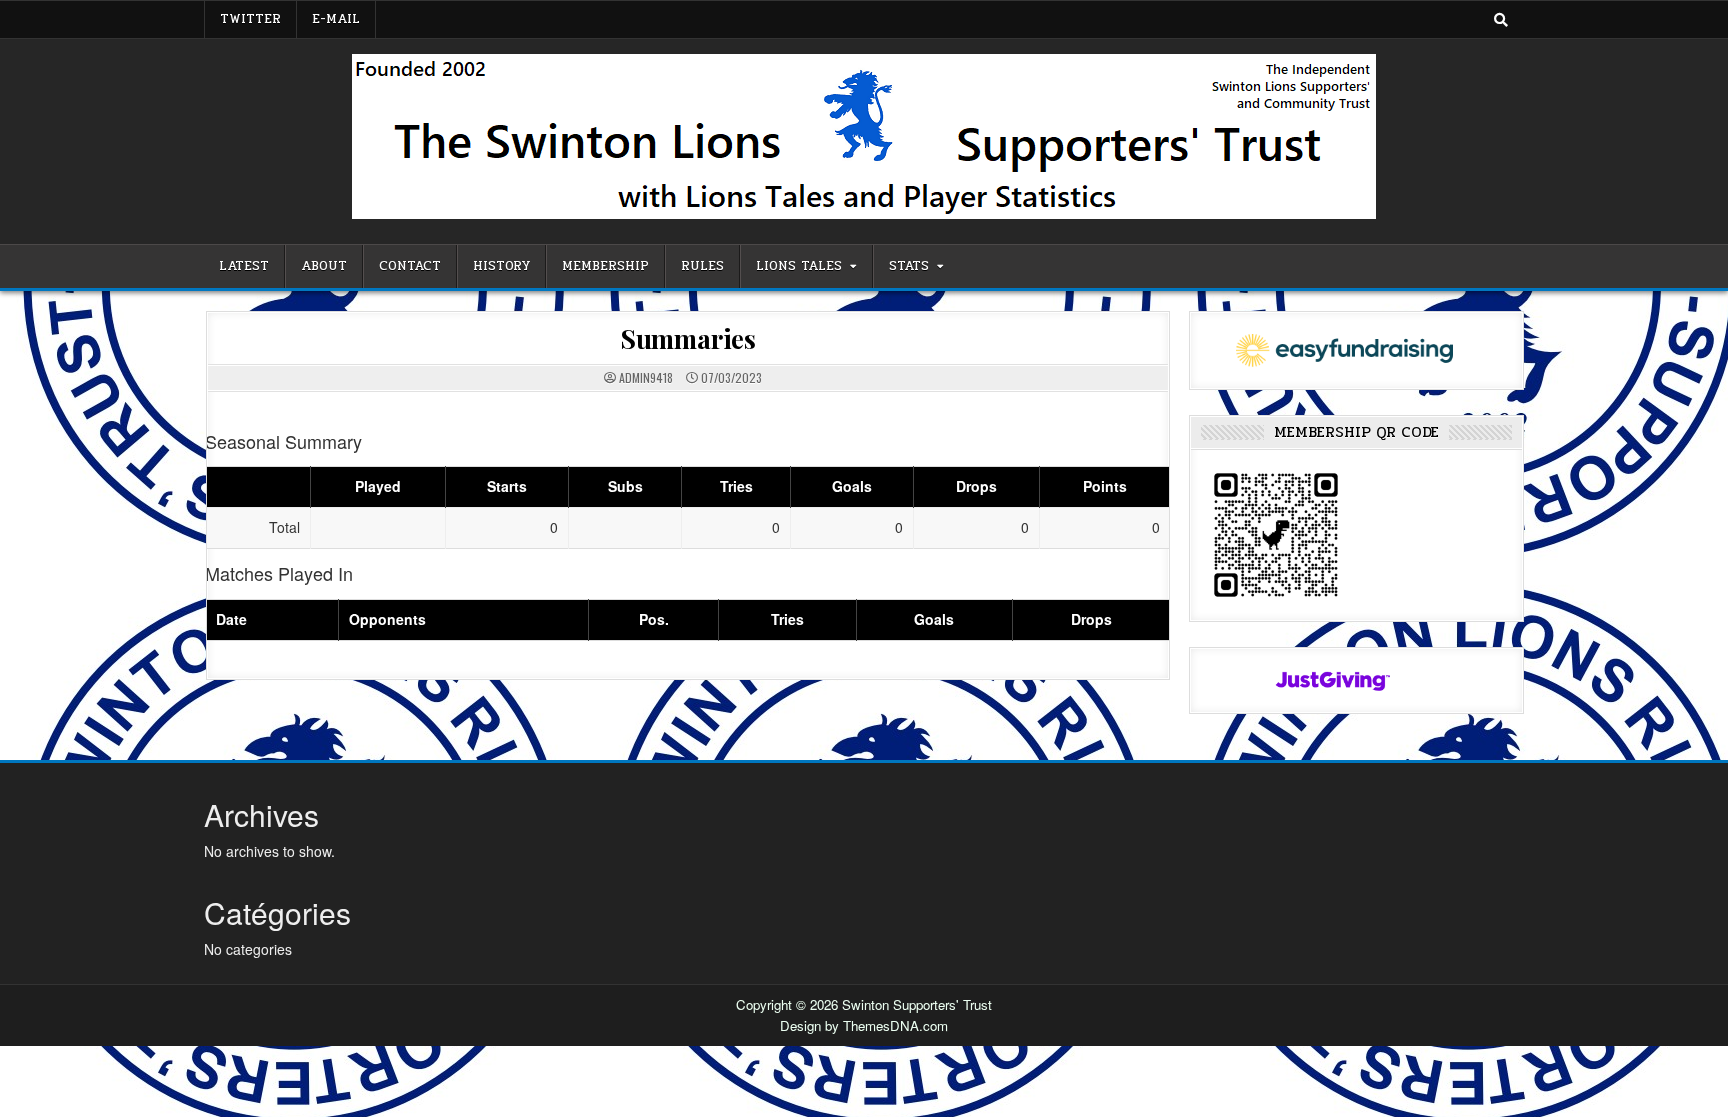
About (324, 266)
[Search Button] (1501, 19)
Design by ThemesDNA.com (864, 1025)
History (501, 266)
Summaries (688, 338)
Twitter (250, 19)
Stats (909, 266)
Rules (702, 266)
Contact (410, 266)
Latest (244, 266)
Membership (605, 266)
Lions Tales (799, 266)
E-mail (336, 19)
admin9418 (646, 378)
